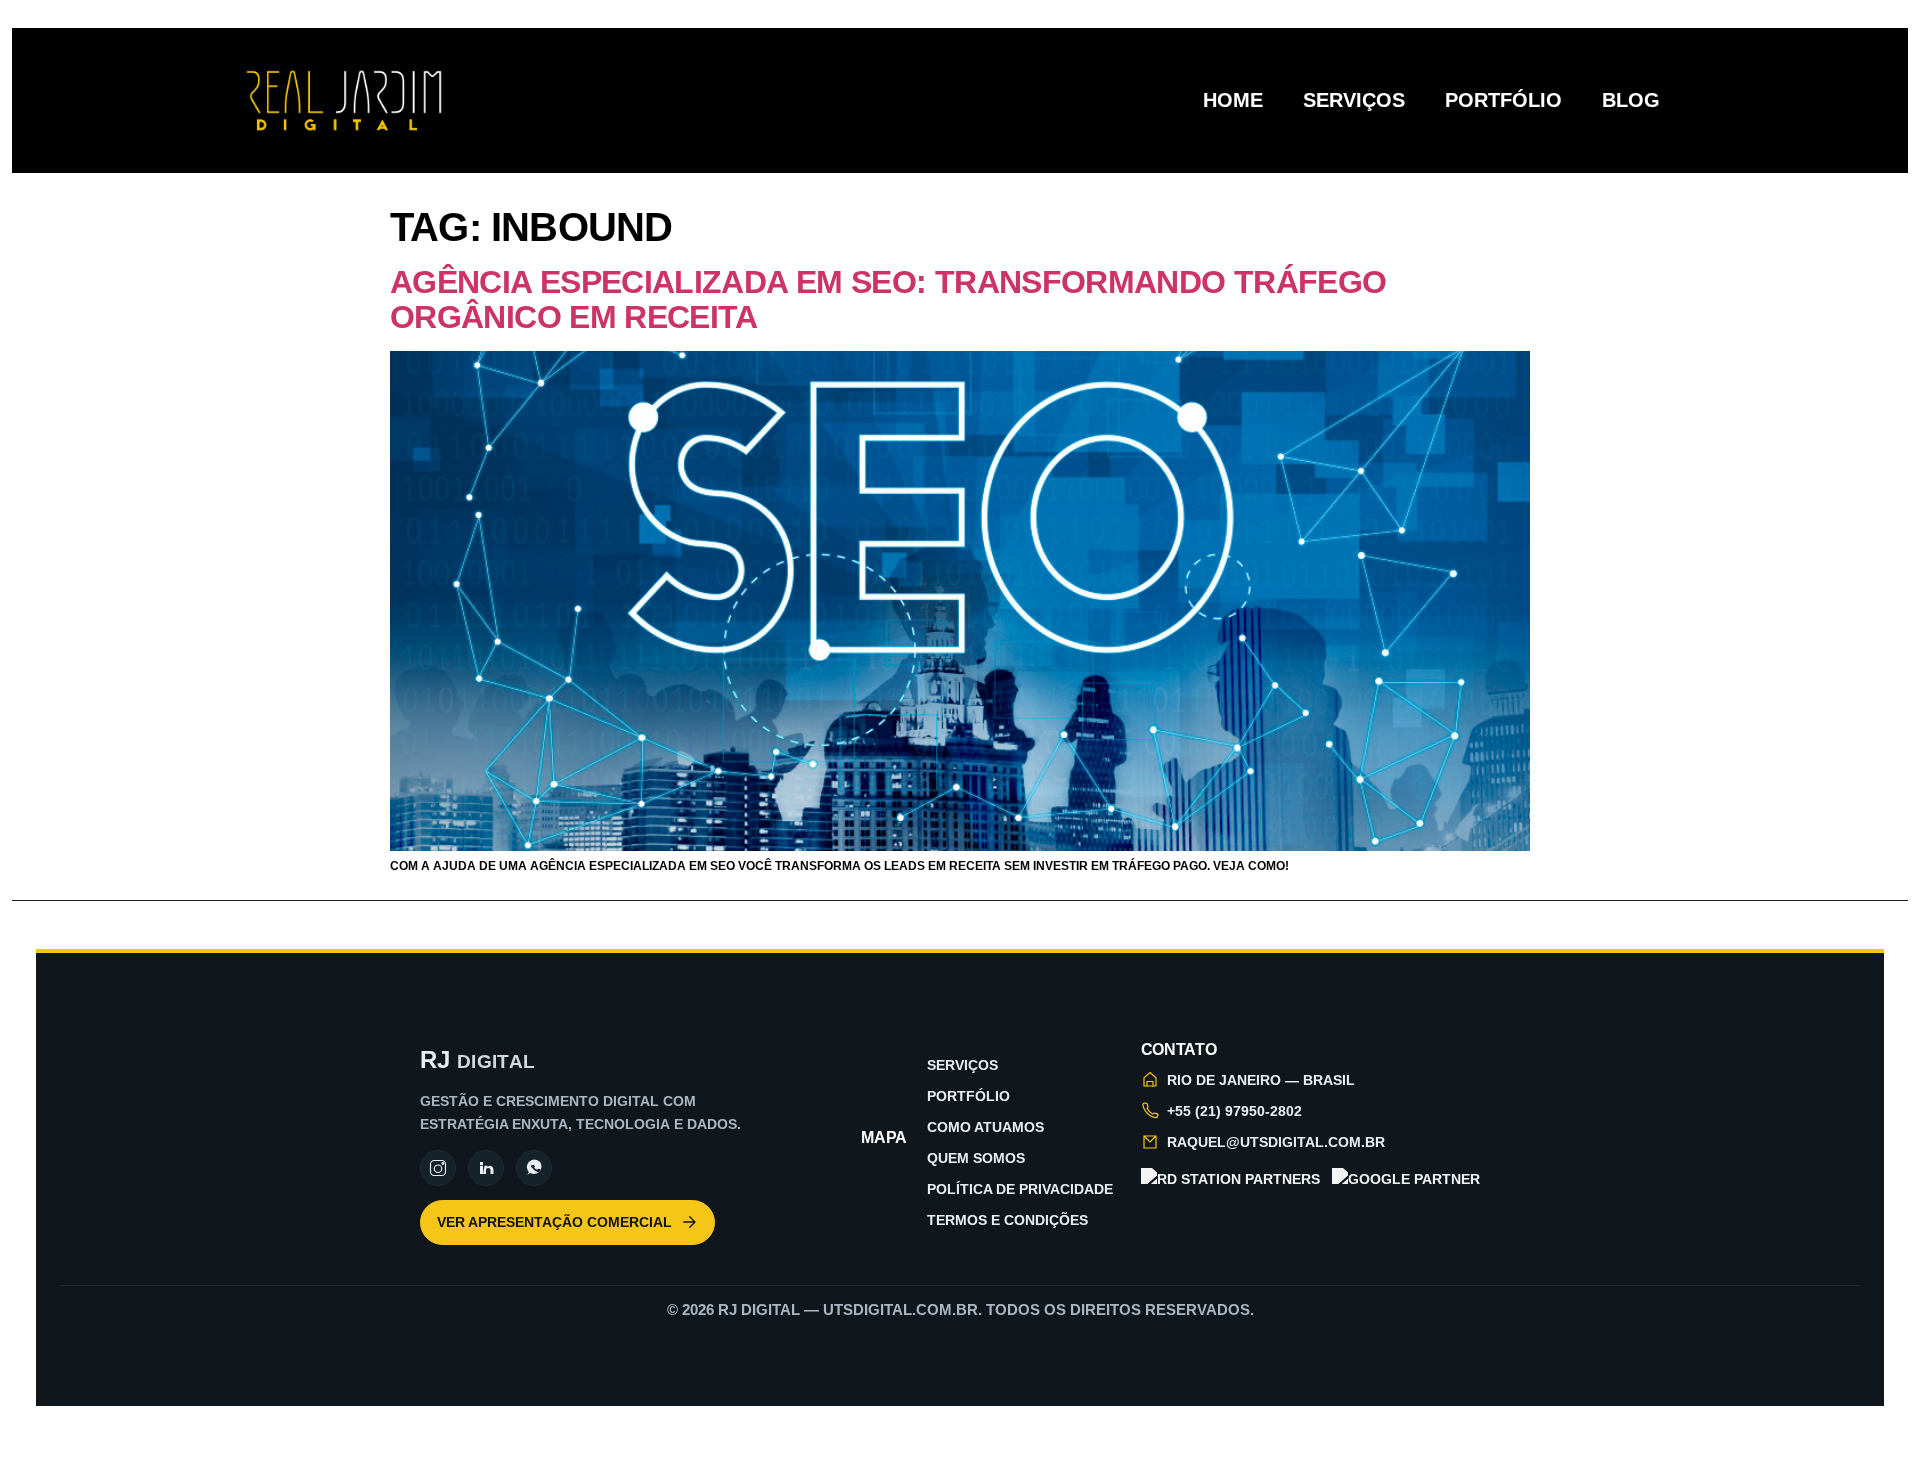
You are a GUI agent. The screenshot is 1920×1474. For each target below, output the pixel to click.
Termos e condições (1007, 1220)
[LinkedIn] (486, 1168)
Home (1233, 100)
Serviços (1354, 100)
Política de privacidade (1020, 1189)
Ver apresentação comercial (554, 1222)
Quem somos (976, 1158)
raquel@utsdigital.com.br (1276, 1142)
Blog (1631, 100)
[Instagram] (438, 1168)
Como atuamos (985, 1127)
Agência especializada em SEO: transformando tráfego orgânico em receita (888, 299)
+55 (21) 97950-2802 (1234, 1111)
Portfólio (1503, 100)
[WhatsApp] (534, 1168)
